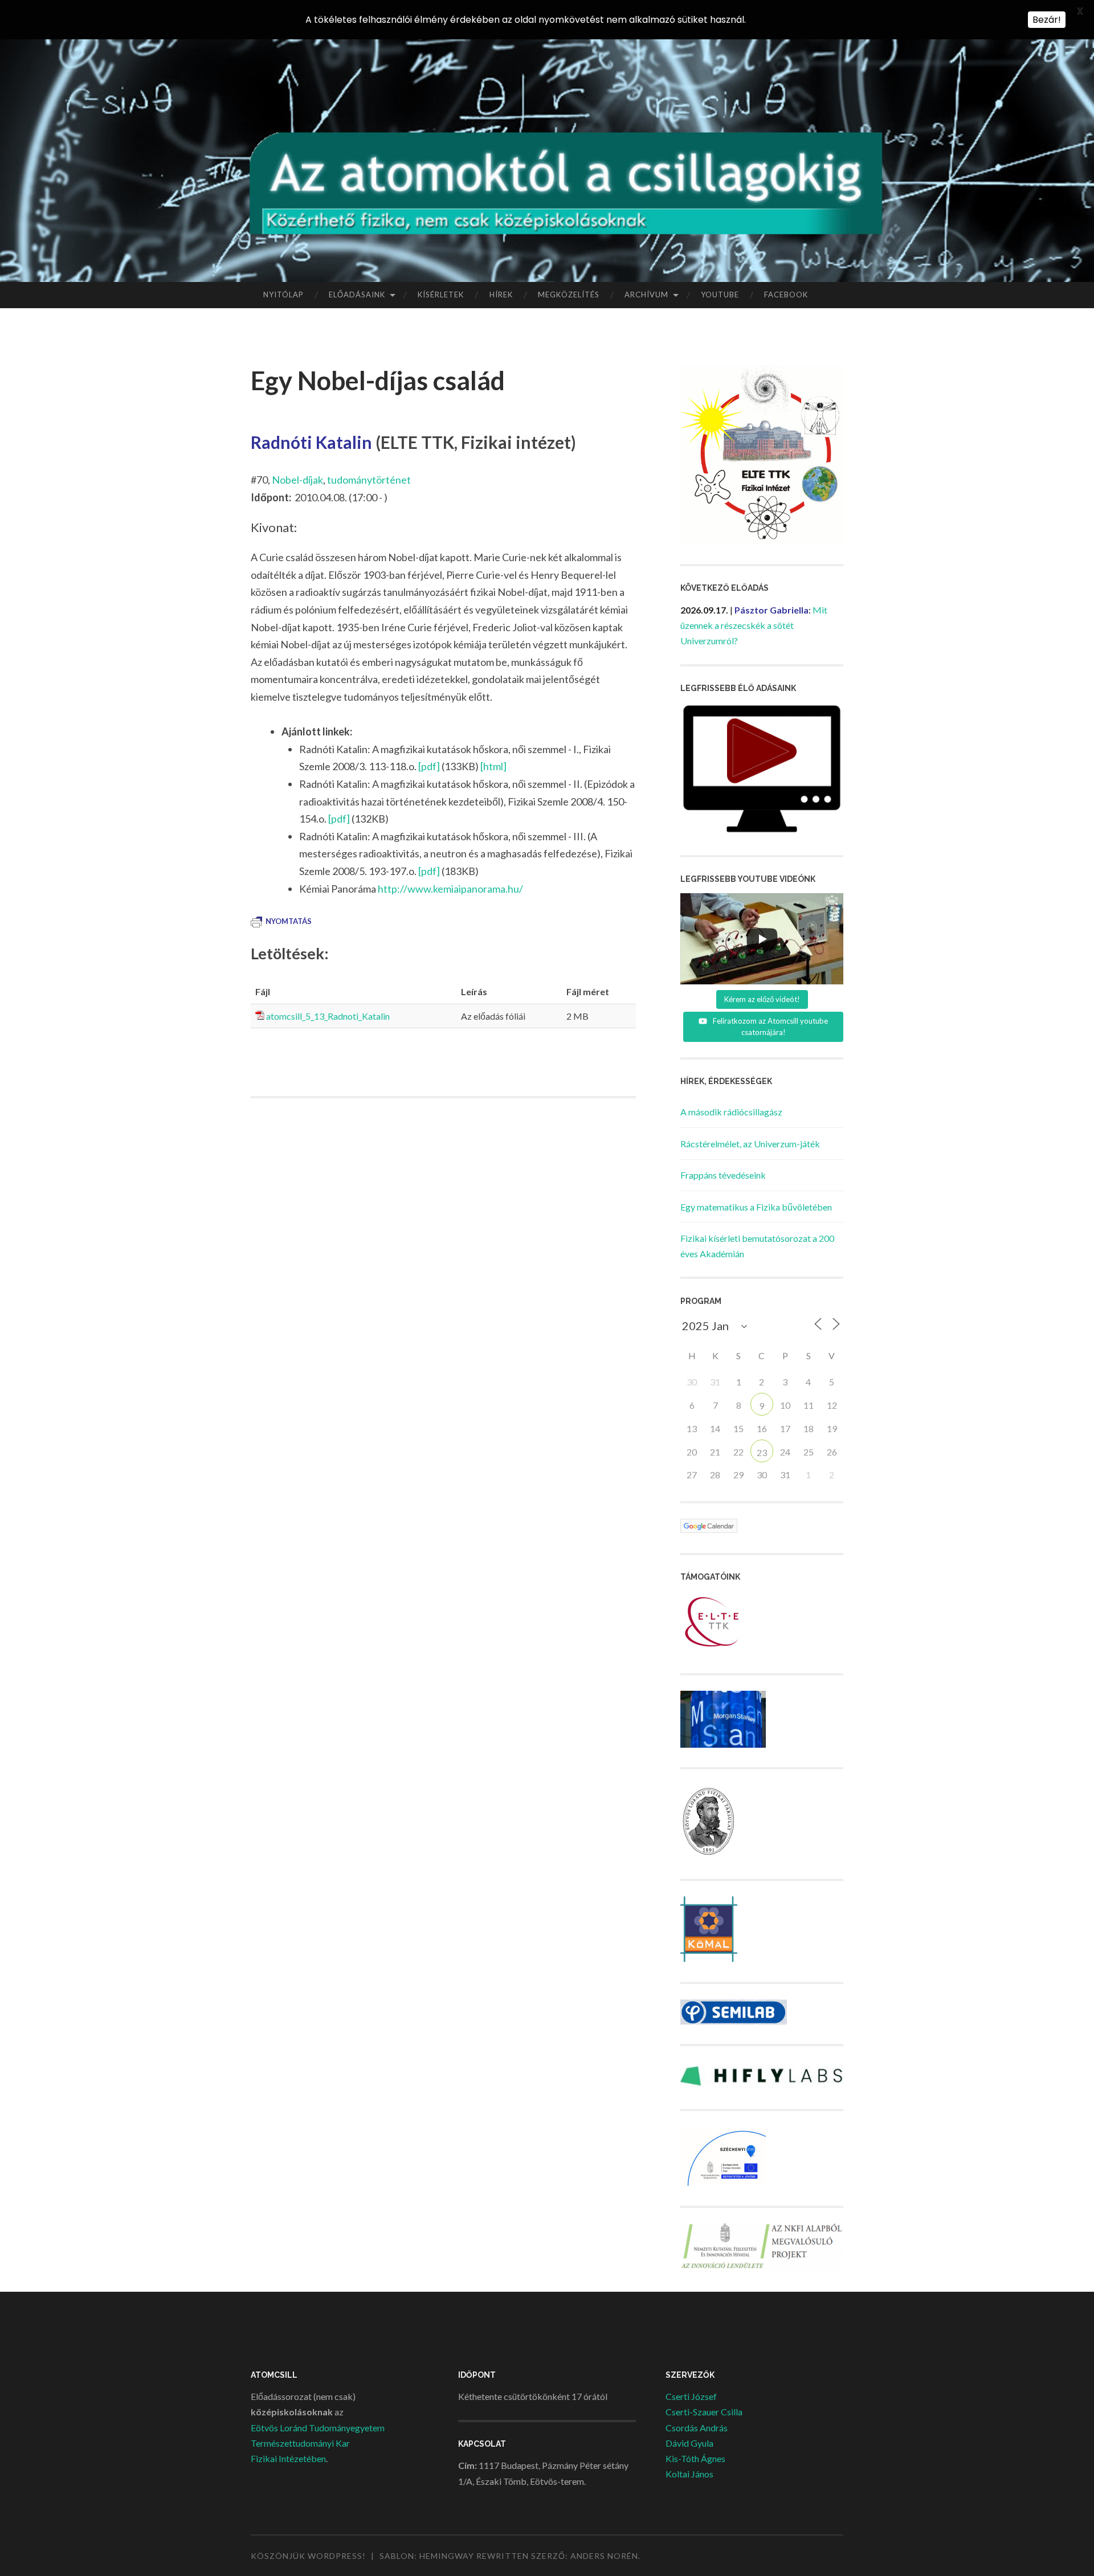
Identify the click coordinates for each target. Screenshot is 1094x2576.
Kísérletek (441, 295)
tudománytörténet (369, 480)
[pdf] (429, 766)
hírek (501, 295)
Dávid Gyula (689, 2443)
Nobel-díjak (297, 480)
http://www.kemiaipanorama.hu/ (450, 889)
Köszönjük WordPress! (308, 2556)
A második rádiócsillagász (731, 1112)
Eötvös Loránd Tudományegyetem (318, 2428)
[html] (493, 766)
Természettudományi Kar (300, 2443)
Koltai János (689, 2474)
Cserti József (691, 2396)
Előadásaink (357, 295)
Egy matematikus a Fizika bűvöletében (756, 1207)
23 (762, 1452)
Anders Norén (604, 2556)
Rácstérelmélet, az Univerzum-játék (750, 1144)
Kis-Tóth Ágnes (695, 2458)
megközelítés (569, 295)
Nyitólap (283, 295)
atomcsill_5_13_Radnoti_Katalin (328, 1016)
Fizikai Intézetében (288, 2458)
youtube (720, 295)
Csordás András (697, 2428)
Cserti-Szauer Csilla (704, 2412)
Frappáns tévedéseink (723, 1175)
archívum (646, 295)
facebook (786, 295)
